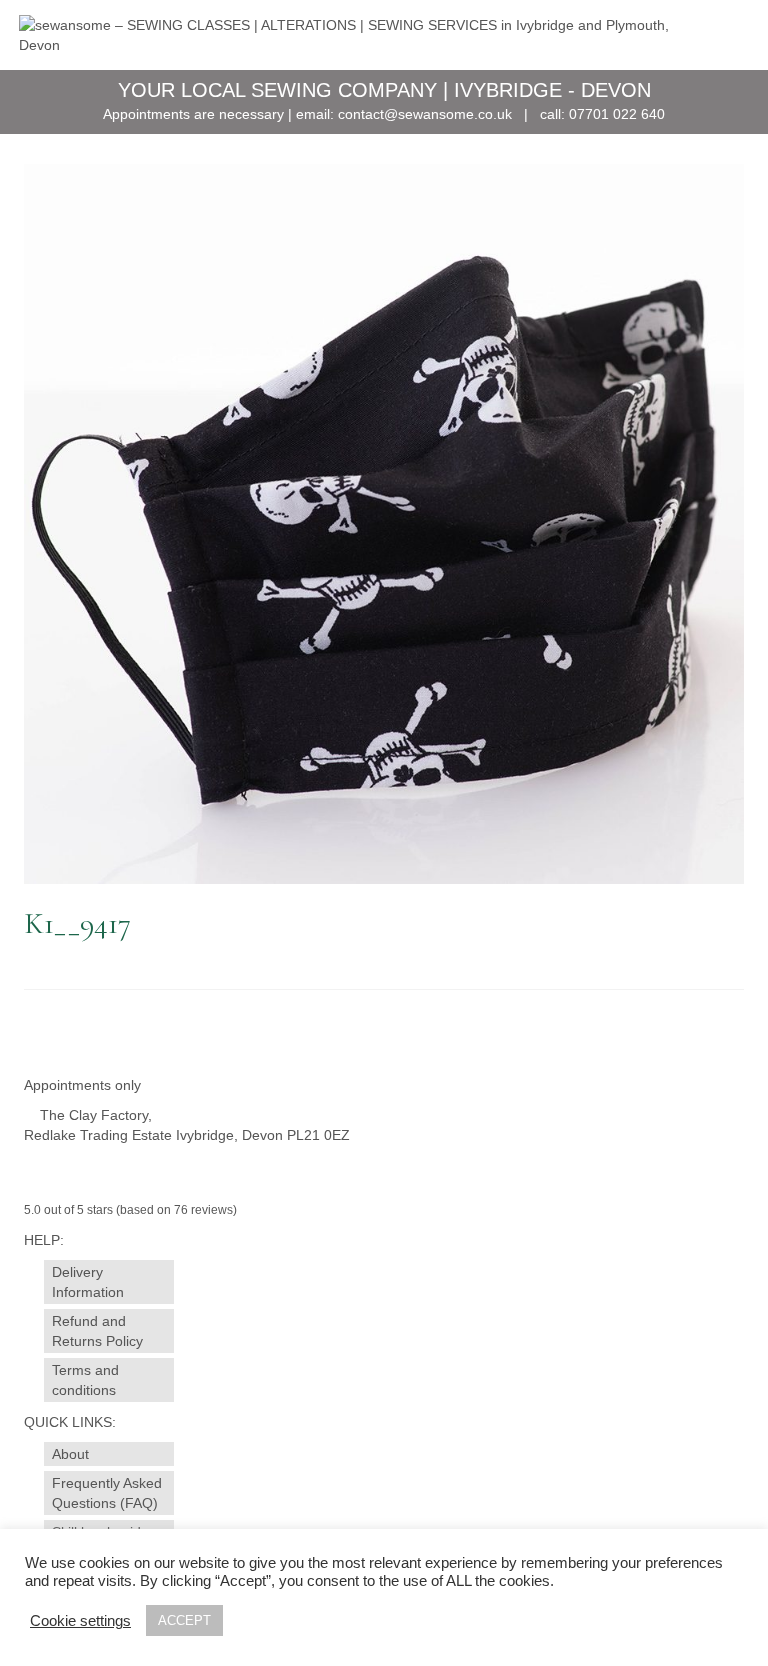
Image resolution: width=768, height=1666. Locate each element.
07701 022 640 (617, 114)
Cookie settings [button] (80, 1621)
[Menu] (724, 35)
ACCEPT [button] (184, 1620)
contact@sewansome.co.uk (425, 114)
